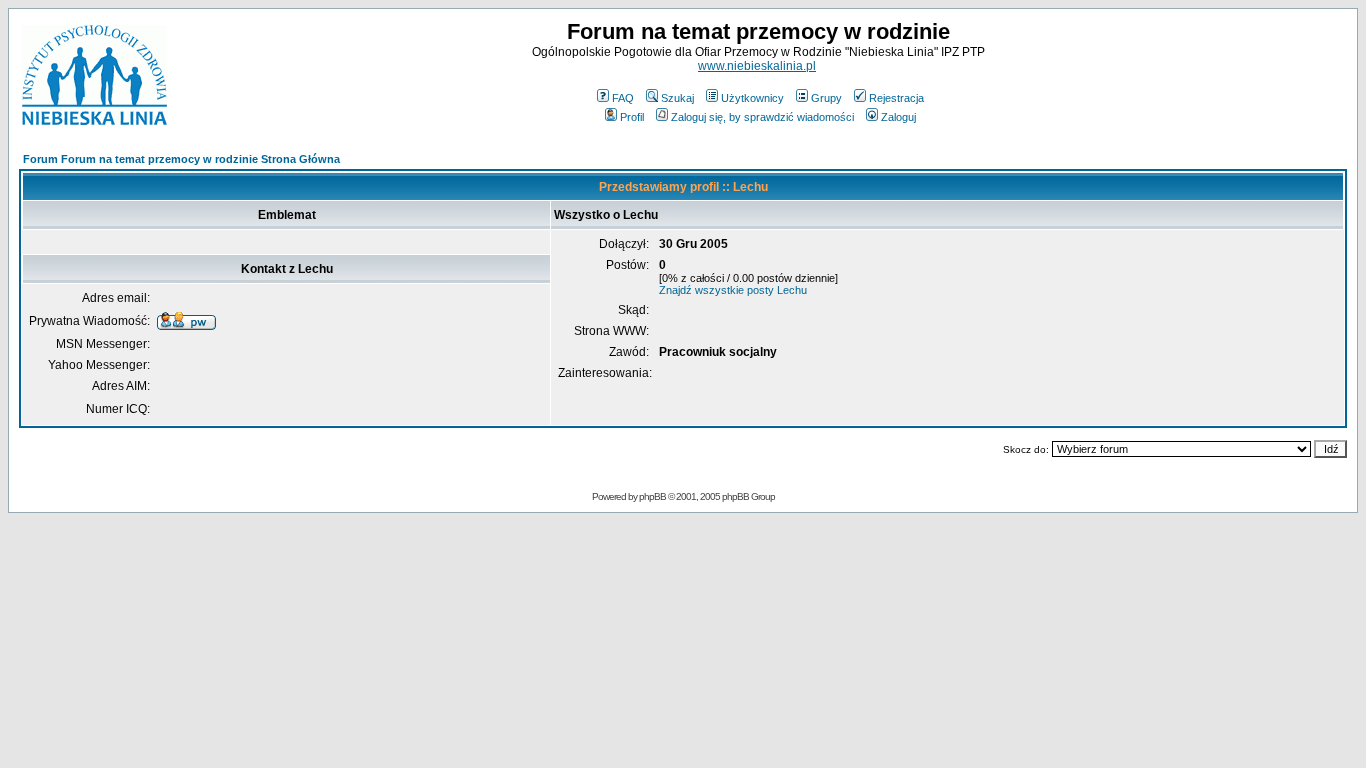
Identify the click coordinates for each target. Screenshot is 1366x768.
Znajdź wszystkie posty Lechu (733, 290)
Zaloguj (898, 117)
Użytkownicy (752, 98)
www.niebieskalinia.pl (757, 66)
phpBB (652, 496)
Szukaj (677, 98)
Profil (632, 117)
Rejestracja (896, 98)
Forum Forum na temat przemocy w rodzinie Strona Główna (181, 159)
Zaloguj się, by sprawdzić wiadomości (762, 117)
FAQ (623, 98)
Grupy (826, 98)
